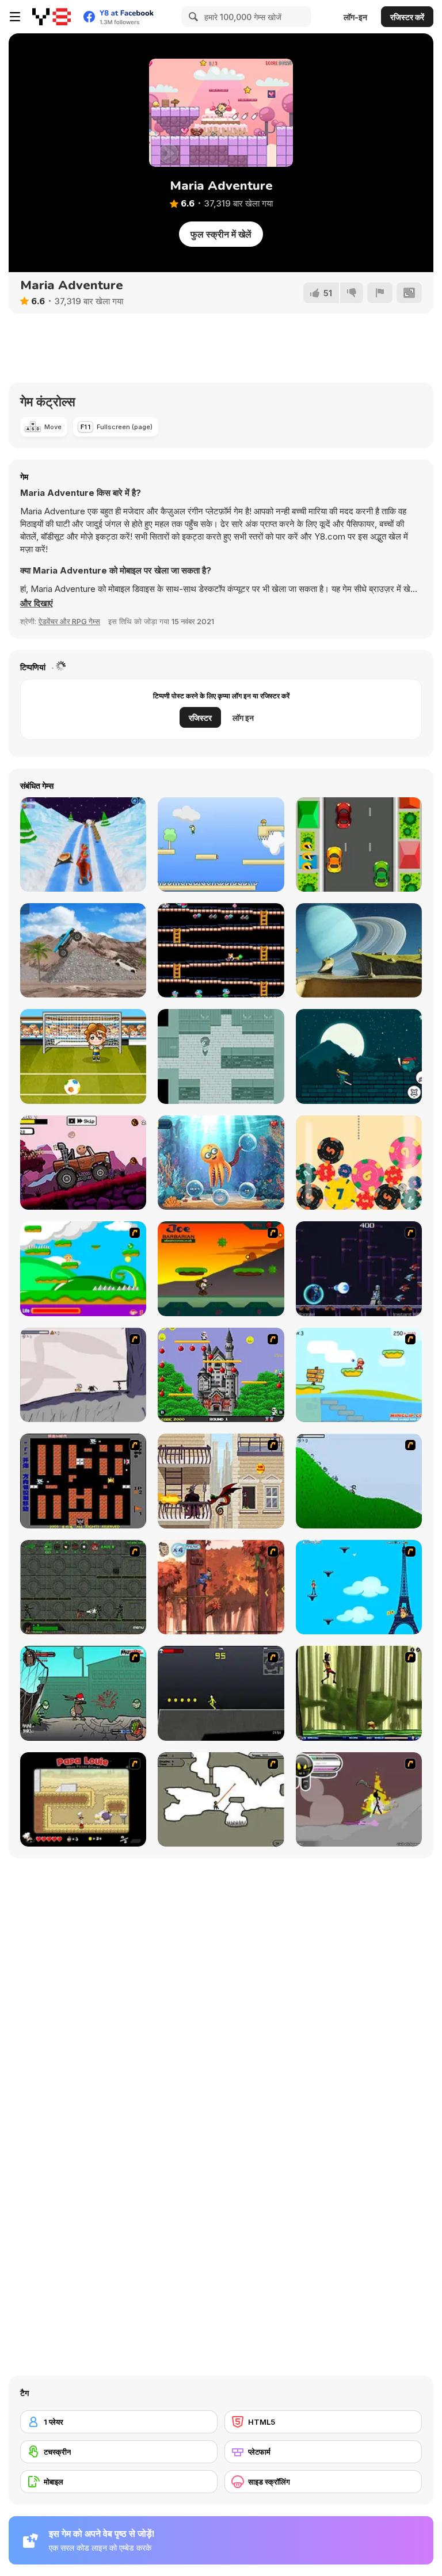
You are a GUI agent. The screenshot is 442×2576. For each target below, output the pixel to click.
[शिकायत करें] (380, 293)
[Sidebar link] (15, 17)
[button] (37, 603)
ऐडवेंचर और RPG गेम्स (69, 621)
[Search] (192, 17)
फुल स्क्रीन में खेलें (221, 234)
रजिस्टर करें (407, 17)
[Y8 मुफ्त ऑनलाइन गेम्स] (52, 17)
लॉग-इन (355, 17)
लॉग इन (243, 718)
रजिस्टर (200, 718)
